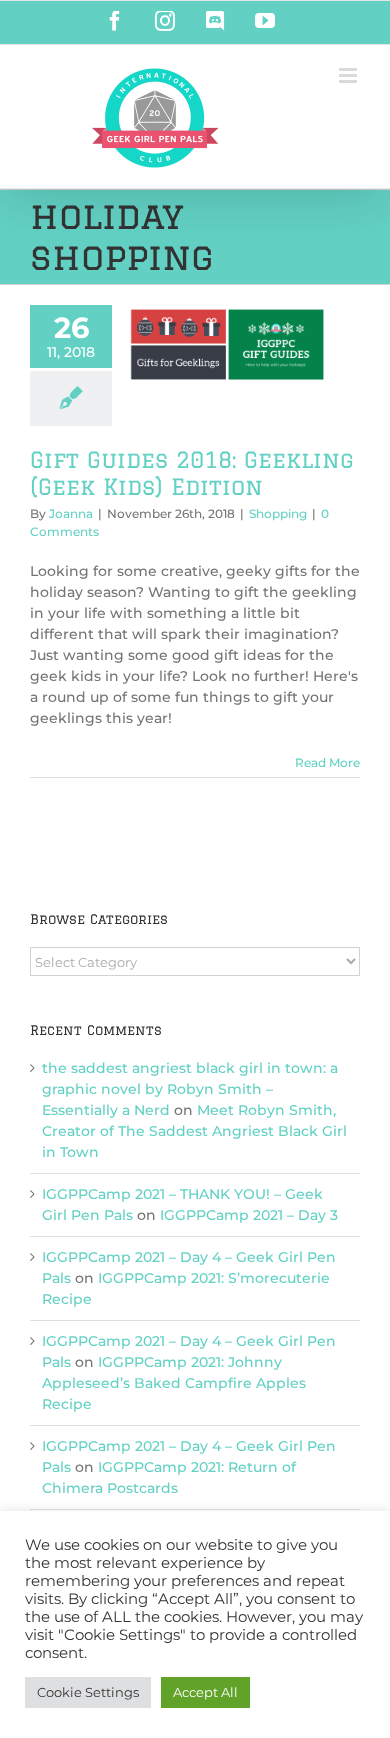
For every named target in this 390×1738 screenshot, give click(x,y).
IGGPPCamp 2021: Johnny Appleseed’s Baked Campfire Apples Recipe (174, 1383)
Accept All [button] (205, 1692)
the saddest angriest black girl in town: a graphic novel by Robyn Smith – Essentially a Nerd (190, 1089)
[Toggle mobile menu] (349, 75)
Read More (327, 762)
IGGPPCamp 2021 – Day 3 (249, 1215)
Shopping (278, 513)
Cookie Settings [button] (88, 1692)
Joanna (71, 513)
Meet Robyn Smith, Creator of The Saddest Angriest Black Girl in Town (194, 1131)
